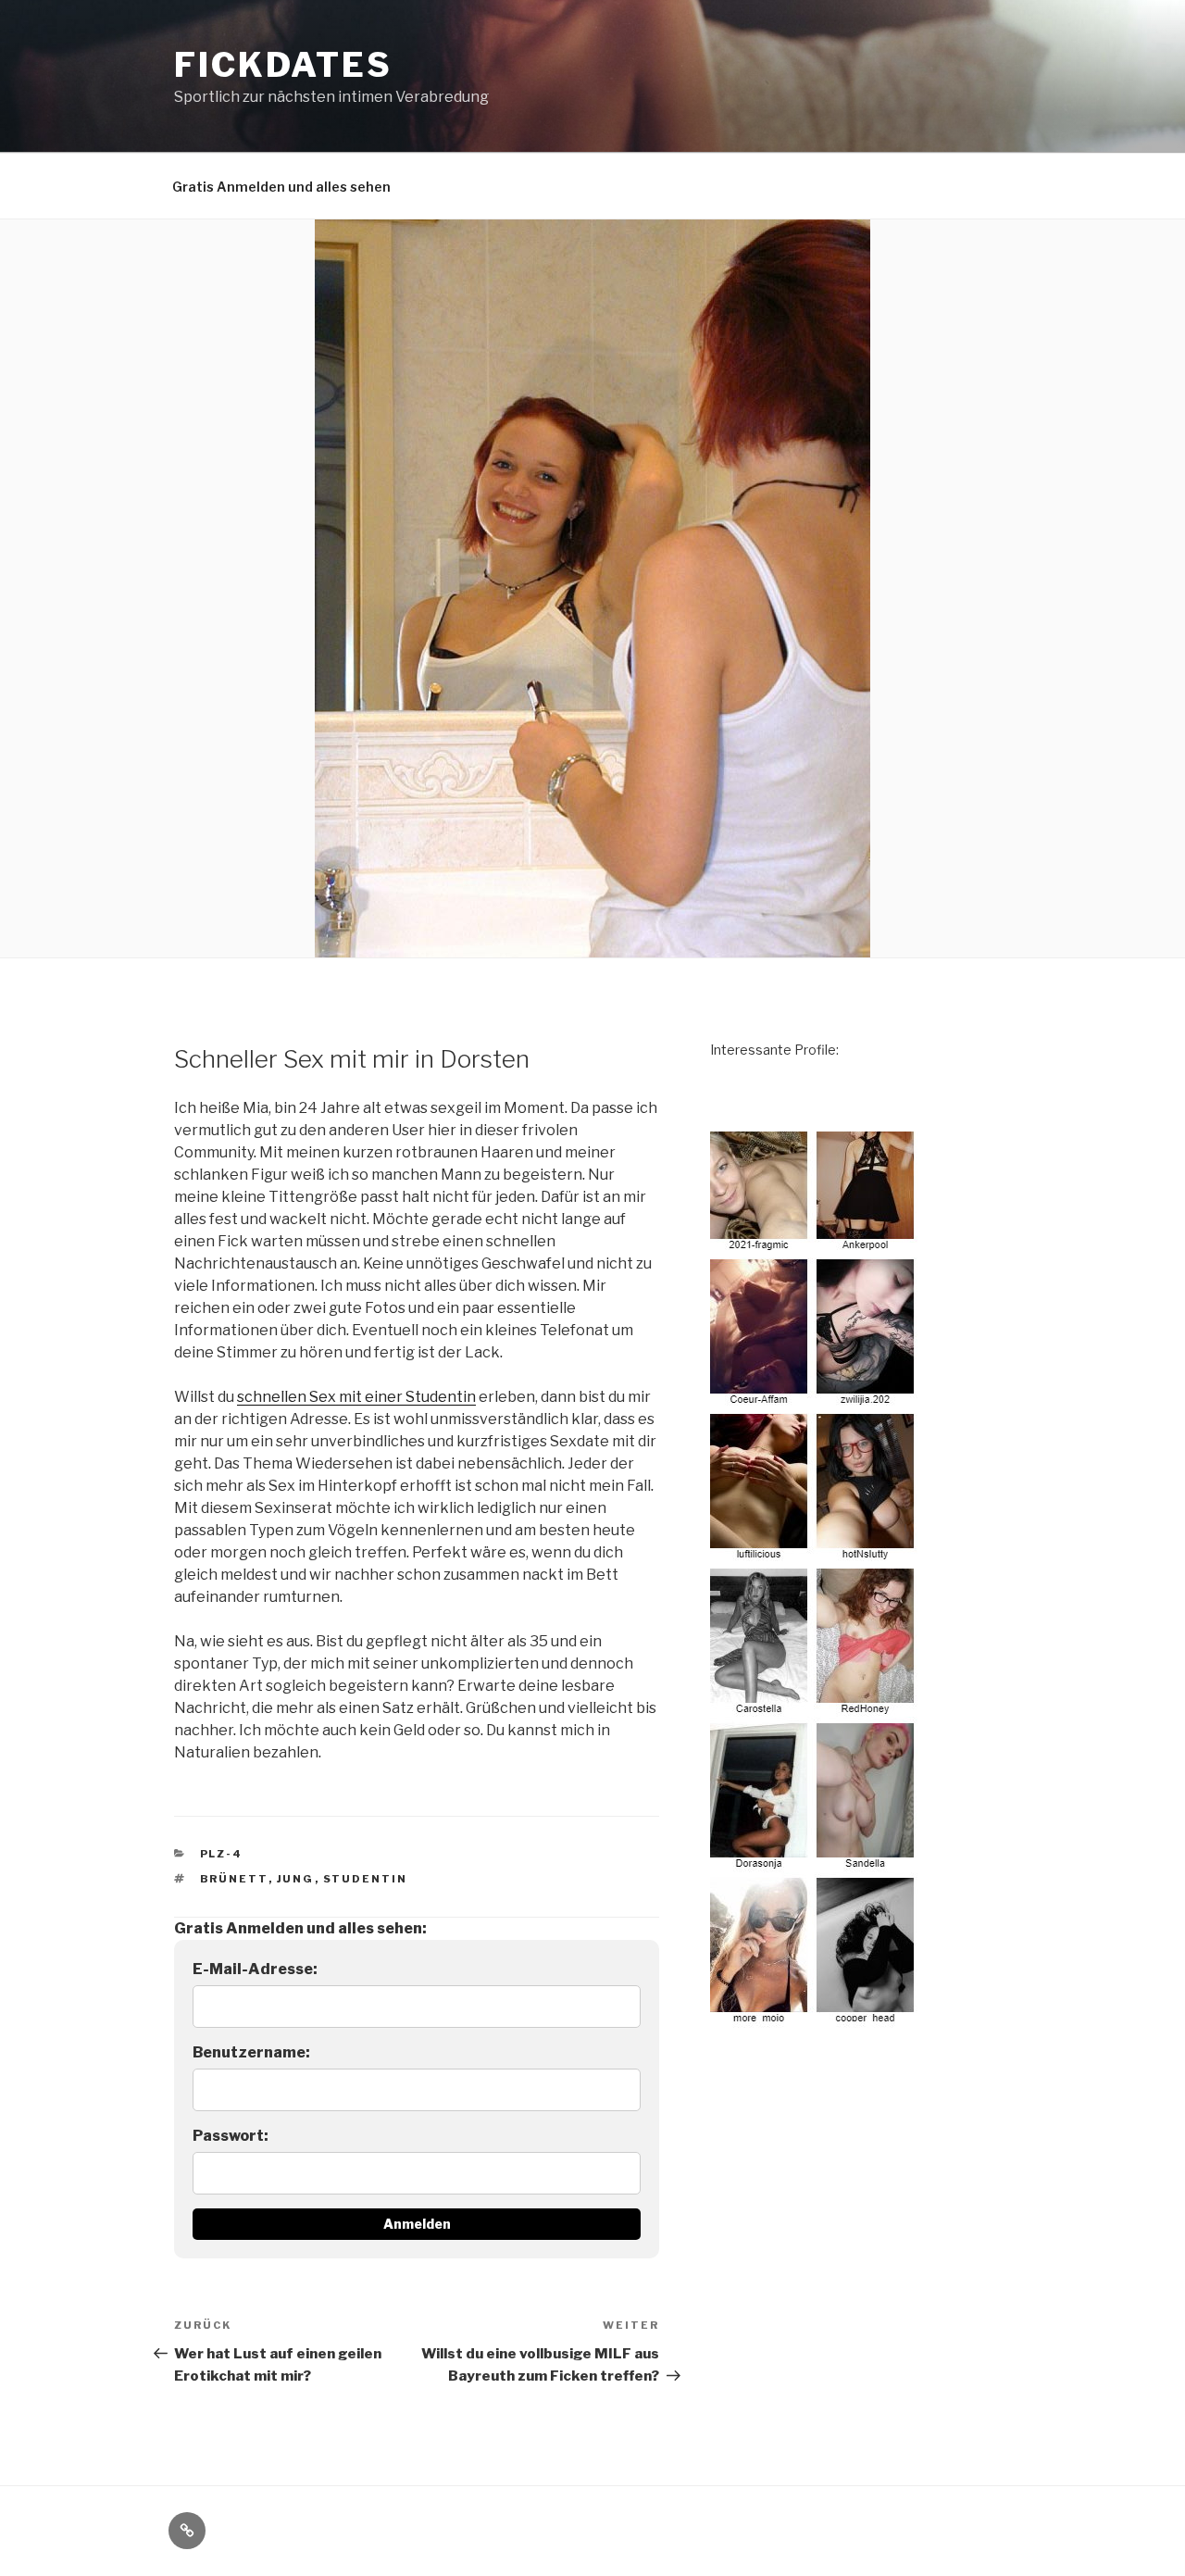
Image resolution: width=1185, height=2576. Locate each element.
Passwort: (231, 2136)
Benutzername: (251, 2052)
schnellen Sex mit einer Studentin (356, 1397)
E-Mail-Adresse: (255, 1969)
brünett (234, 1879)
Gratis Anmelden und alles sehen (281, 187)
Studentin (366, 1879)
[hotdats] (815, 2017)
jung (296, 1879)
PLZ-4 (222, 1854)
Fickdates (283, 65)
